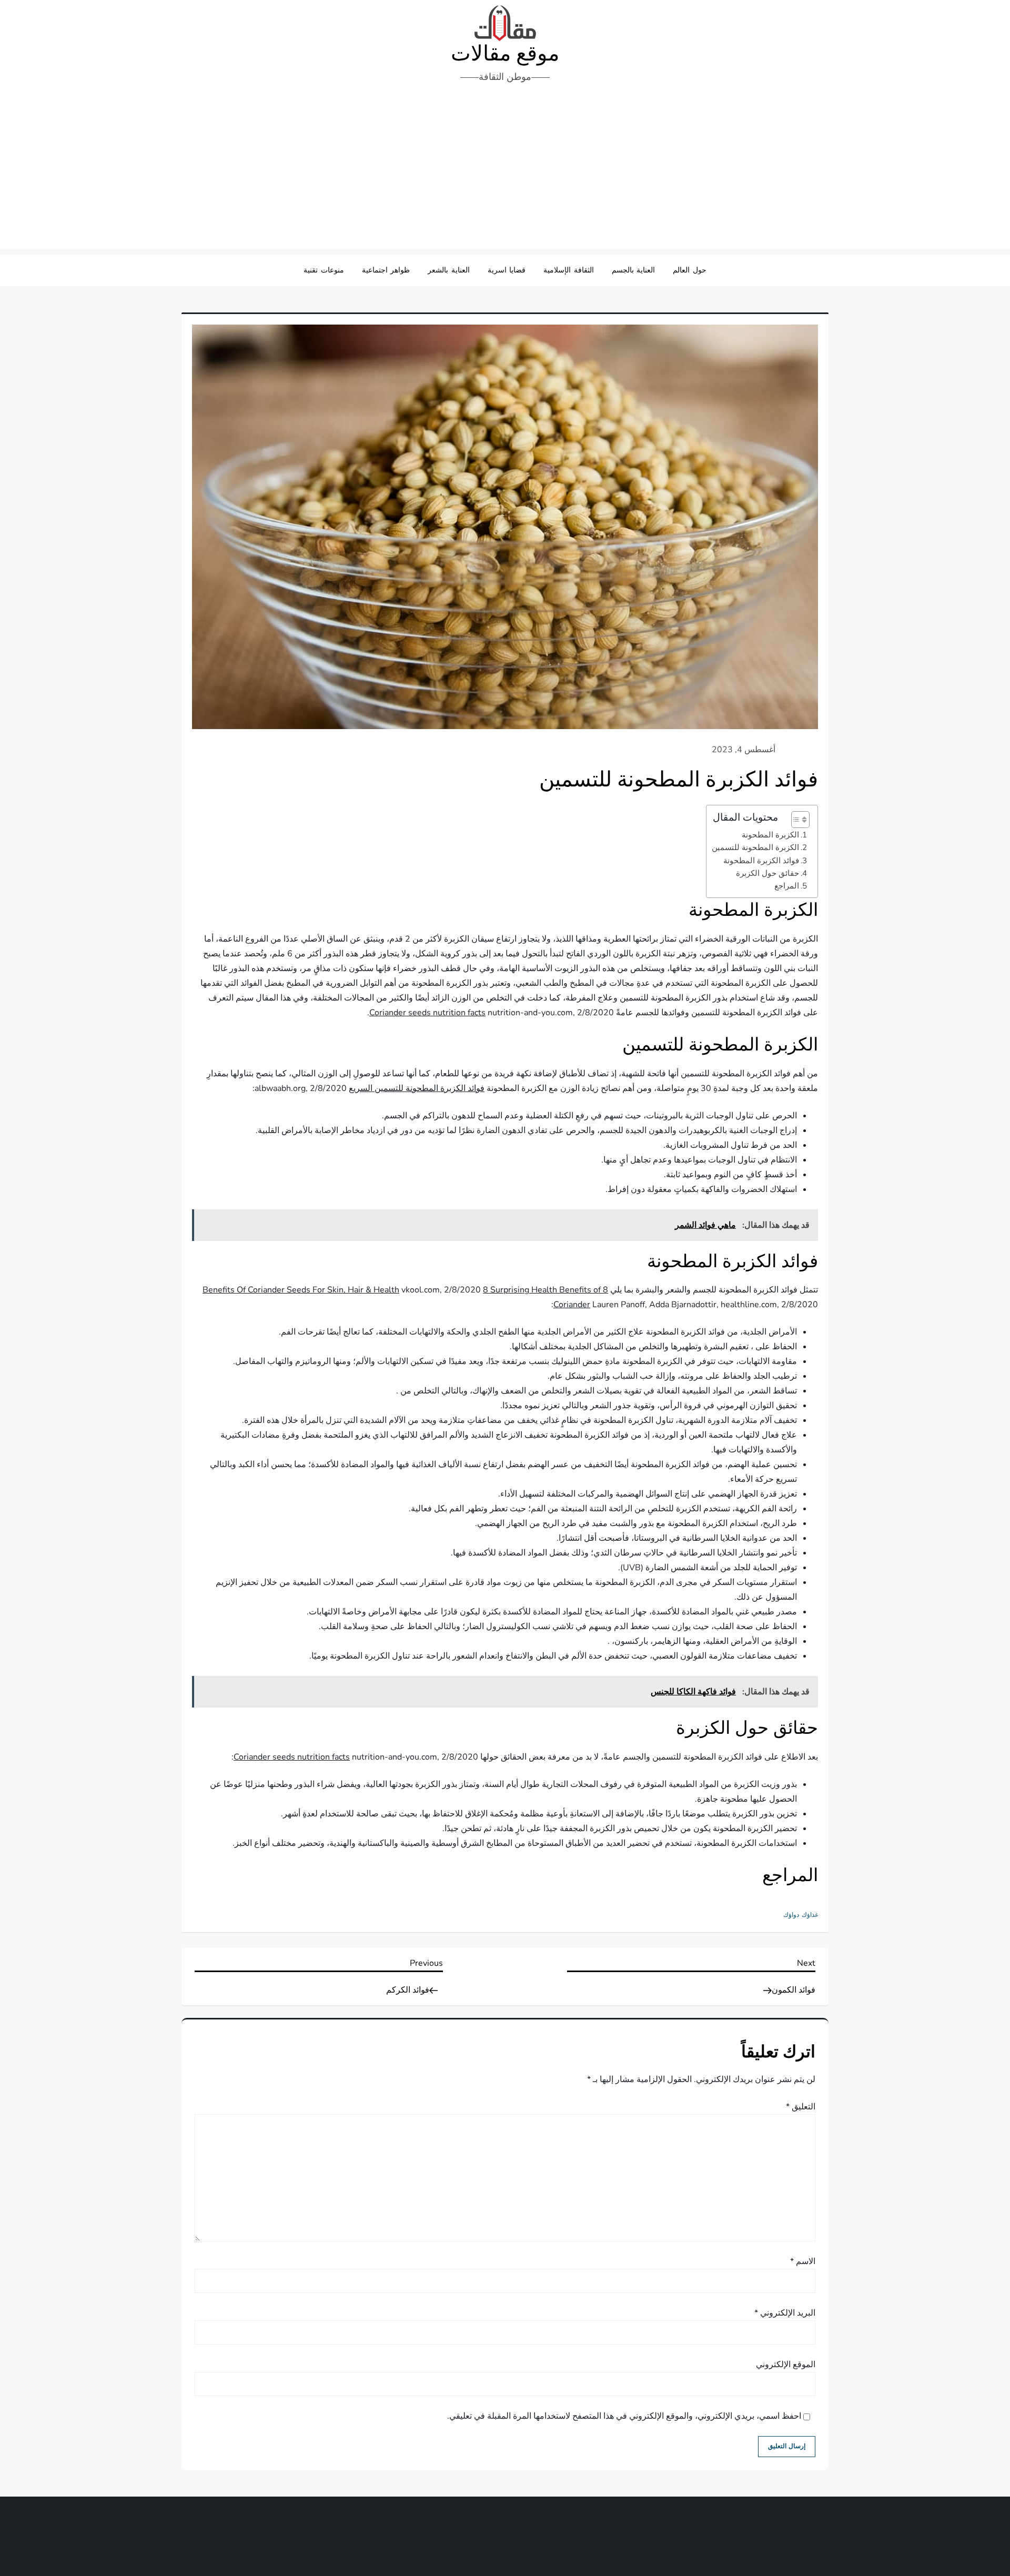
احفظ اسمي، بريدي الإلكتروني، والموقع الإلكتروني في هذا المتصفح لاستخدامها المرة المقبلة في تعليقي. (624, 2416)
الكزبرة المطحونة (770, 835)
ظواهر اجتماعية (386, 270)
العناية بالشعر (449, 270)
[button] (795, 820)
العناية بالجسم (634, 270)
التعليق (801, 2107)
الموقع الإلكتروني (786, 2365)
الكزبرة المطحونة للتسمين (755, 847)
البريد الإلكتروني (785, 2313)
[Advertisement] (505, 170)
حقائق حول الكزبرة (767, 873)
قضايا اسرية (507, 270)
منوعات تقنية (324, 270)
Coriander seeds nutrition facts (427, 1013)
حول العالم (690, 270)
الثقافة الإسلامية (569, 270)
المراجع (787, 886)
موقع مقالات (505, 54)
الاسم (803, 2261)
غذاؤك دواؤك (801, 1915)
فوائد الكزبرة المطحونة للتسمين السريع (417, 1088)
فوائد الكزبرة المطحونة (761, 861)
